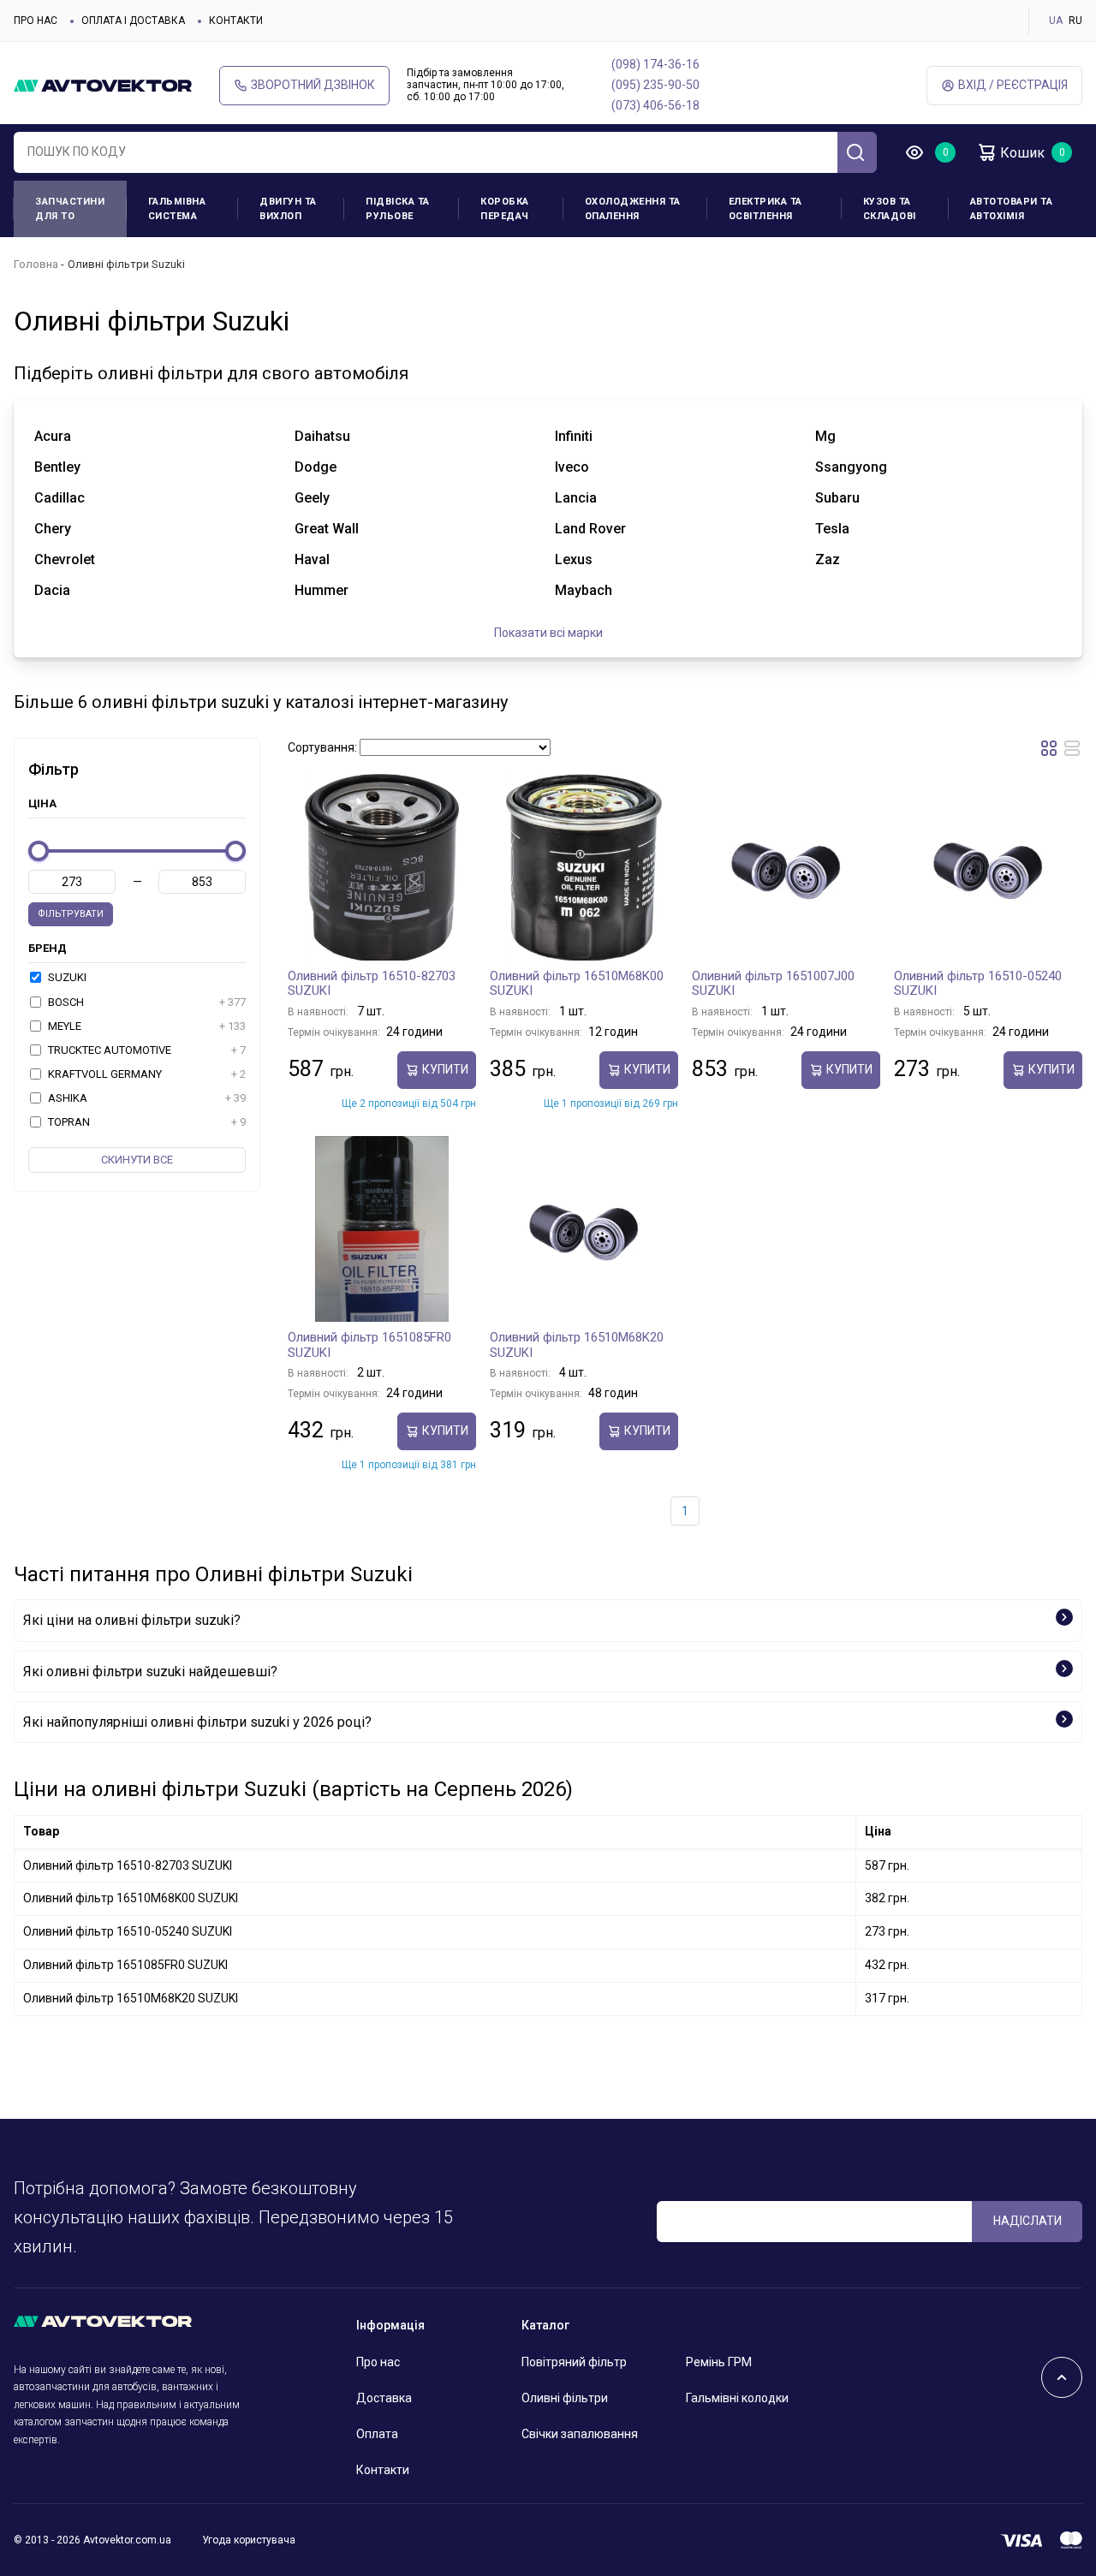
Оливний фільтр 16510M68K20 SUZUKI (577, 1345)
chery (53, 529)
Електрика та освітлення (765, 209)
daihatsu (322, 436)
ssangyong (851, 467)
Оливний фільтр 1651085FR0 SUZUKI (369, 1345)
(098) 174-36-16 (655, 64)
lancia (576, 498)
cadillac (60, 498)
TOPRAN (146, 1122)
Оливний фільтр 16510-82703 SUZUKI (372, 984)
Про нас (36, 21)
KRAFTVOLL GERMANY (146, 1074)
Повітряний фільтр (574, 2362)
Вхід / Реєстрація (1013, 85)
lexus (574, 559)
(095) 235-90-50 (655, 85)
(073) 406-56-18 (655, 105)
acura (53, 436)
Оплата (377, 2434)
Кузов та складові (890, 209)
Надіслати (1027, 2221)
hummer (322, 590)
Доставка (384, 2398)
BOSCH (146, 1002)
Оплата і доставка (133, 21)
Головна (36, 264)
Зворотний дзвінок (313, 85)
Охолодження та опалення (633, 209)
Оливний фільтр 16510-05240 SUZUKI (978, 984)
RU (1075, 21)
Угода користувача (249, 2540)
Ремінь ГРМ (719, 2362)
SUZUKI (66, 977)
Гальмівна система (177, 209)
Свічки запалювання (580, 2434)
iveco (572, 467)
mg (825, 436)
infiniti (574, 436)
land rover (590, 529)
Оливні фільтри (565, 2398)
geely (312, 498)
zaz (828, 559)
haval (312, 559)
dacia (52, 590)
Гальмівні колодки (737, 2398)
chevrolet (65, 559)
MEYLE (146, 1026)
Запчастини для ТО (70, 209)
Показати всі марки (548, 633)
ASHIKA (146, 1098)
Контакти (236, 21)
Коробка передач (505, 209)
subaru (837, 498)
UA (1056, 21)
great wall (327, 529)
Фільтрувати (71, 914)
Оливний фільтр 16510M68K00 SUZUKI (577, 984)
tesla (832, 529)
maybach (584, 590)
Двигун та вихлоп (288, 209)
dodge (316, 467)
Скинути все (137, 1160)
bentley (57, 467)
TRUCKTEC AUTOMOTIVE (146, 1050)
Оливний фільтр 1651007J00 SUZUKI (773, 984)
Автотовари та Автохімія (1012, 209)
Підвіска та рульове (398, 209)
